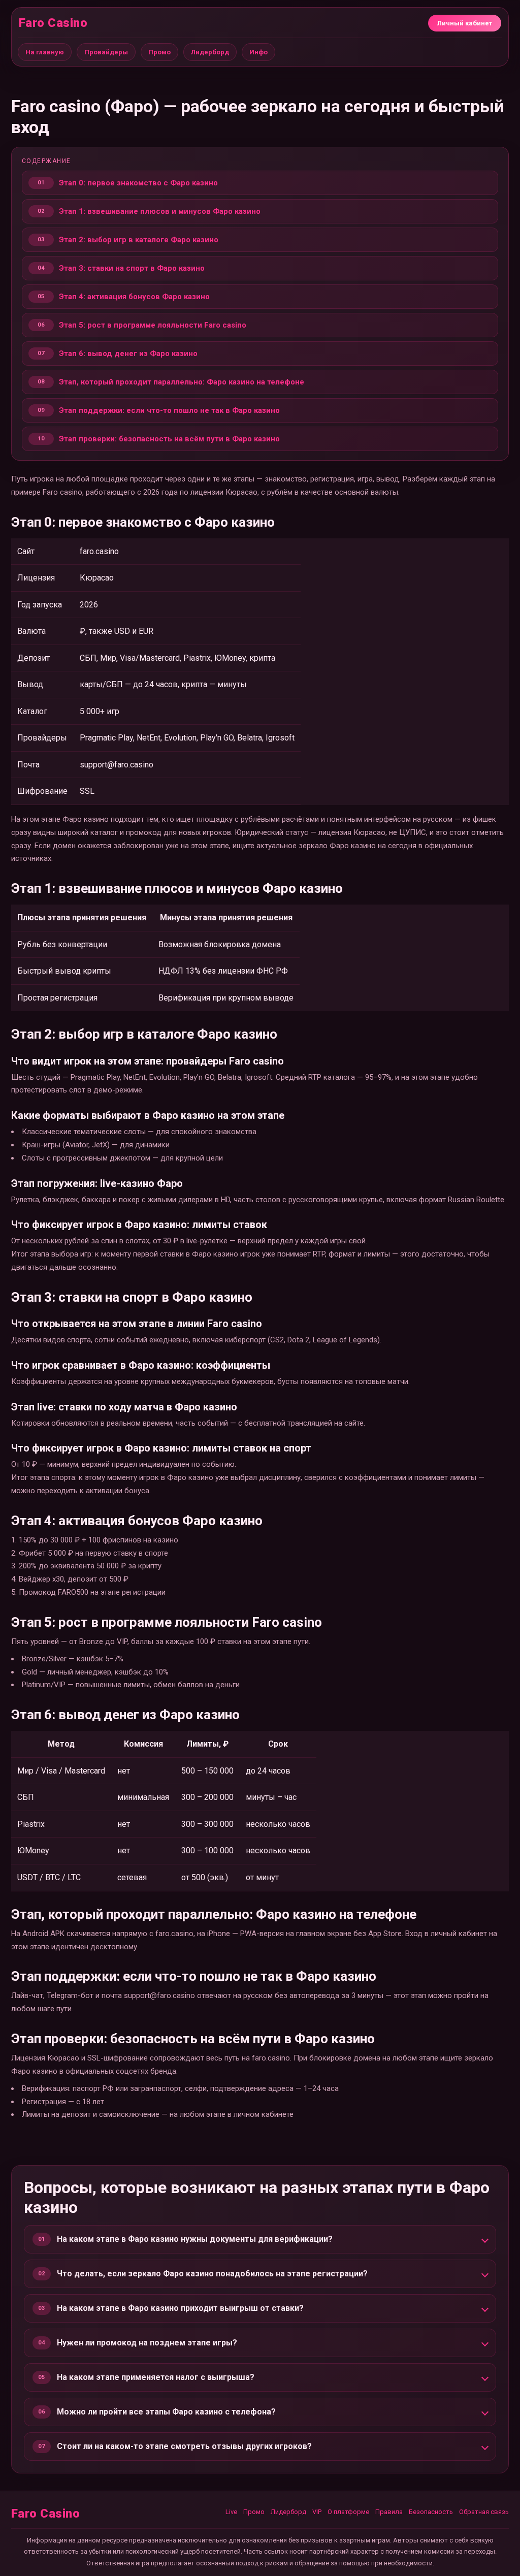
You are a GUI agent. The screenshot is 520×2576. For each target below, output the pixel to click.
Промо (159, 52)
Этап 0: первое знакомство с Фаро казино (138, 183)
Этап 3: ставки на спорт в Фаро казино (132, 268)
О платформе (348, 2512)
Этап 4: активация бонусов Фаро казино (134, 297)
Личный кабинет (465, 23)
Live (231, 2512)
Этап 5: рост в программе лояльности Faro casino (153, 325)
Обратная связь (484, 2512)
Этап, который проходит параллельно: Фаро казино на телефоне (182, 382)
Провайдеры (106, 52)
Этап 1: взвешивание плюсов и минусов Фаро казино (160, 211)
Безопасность (431, 2512)
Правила (389, 2512)
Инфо (258, 52)
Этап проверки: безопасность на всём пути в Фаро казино (169, 439)
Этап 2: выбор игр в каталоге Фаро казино (139, 240)
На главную (45, 52)
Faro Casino (53, 23)
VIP (317, 2512)
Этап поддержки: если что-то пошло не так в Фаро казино (169, 410)
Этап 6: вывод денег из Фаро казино (128, 353)
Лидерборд (210, 52)
